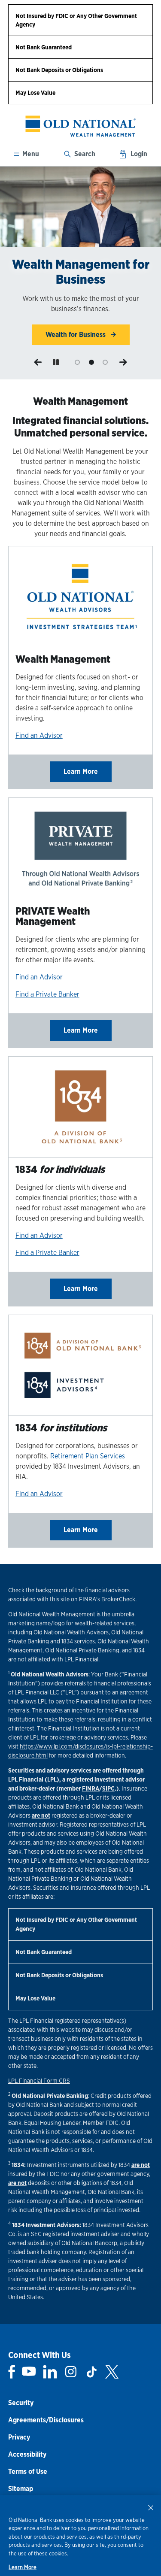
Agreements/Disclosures (46, 2420)
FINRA (91, 1788)
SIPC (108, 1788)
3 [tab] (105, 362)
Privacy (19, 2437)
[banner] (80, 126)
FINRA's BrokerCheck (107, 1599)
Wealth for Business (76, 335)
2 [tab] (91, 362)
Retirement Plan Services (88, 1456)
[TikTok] (91, 2372)
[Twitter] (112, 2372)
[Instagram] (71, 2372)
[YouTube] (29, 2372)
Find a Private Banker (47, 994)
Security (21, 2403)
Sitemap (21, 2489)
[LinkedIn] (50, 2372)
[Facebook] (12, 2372)
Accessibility (27, 2454)
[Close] (151, 2507)
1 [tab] (77, 362)
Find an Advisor (39, 735)
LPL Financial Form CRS (39, 2081)
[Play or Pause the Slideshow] (56, 362)
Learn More (81, 771)
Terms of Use (28, 2471)
